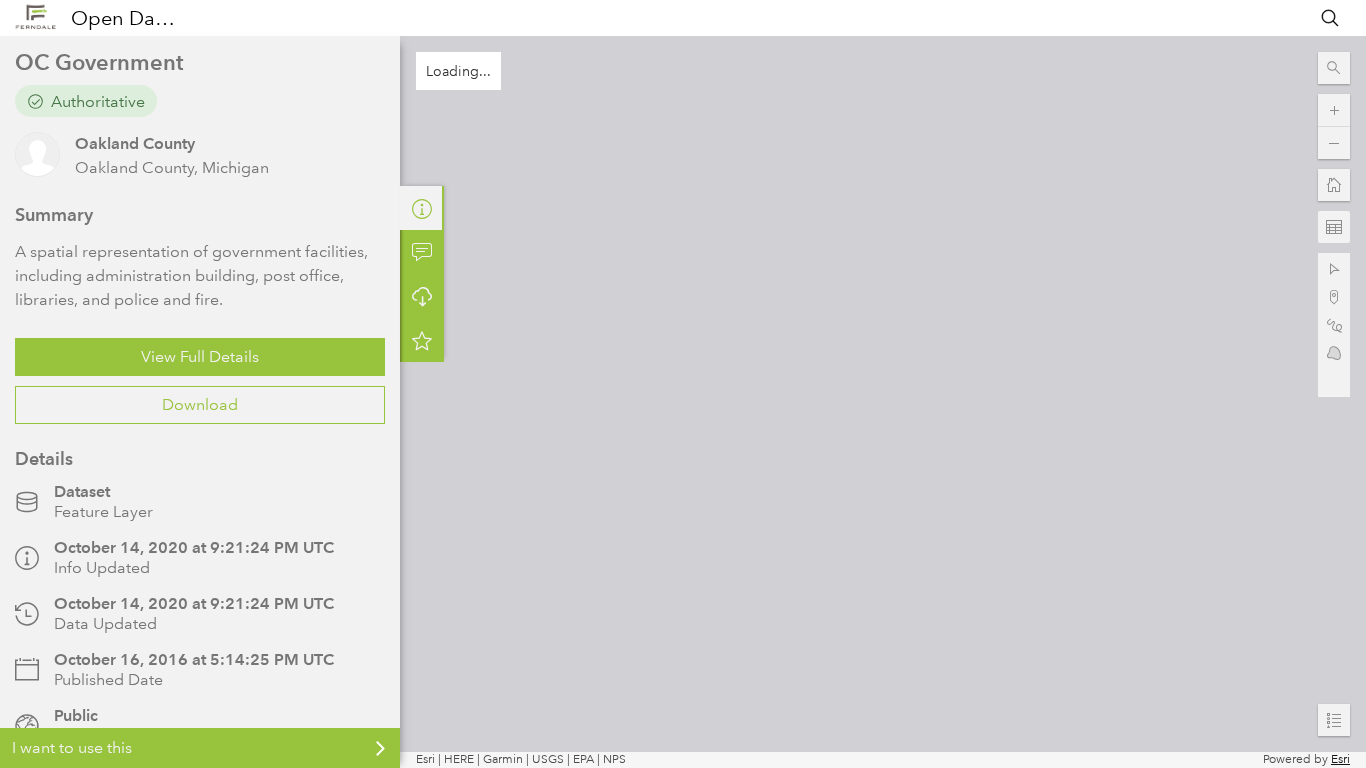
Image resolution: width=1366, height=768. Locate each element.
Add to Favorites (422, 340)
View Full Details (200, 356)
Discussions (422, 252)
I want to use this (72, 747)
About (422, 208)
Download (200, 404)
